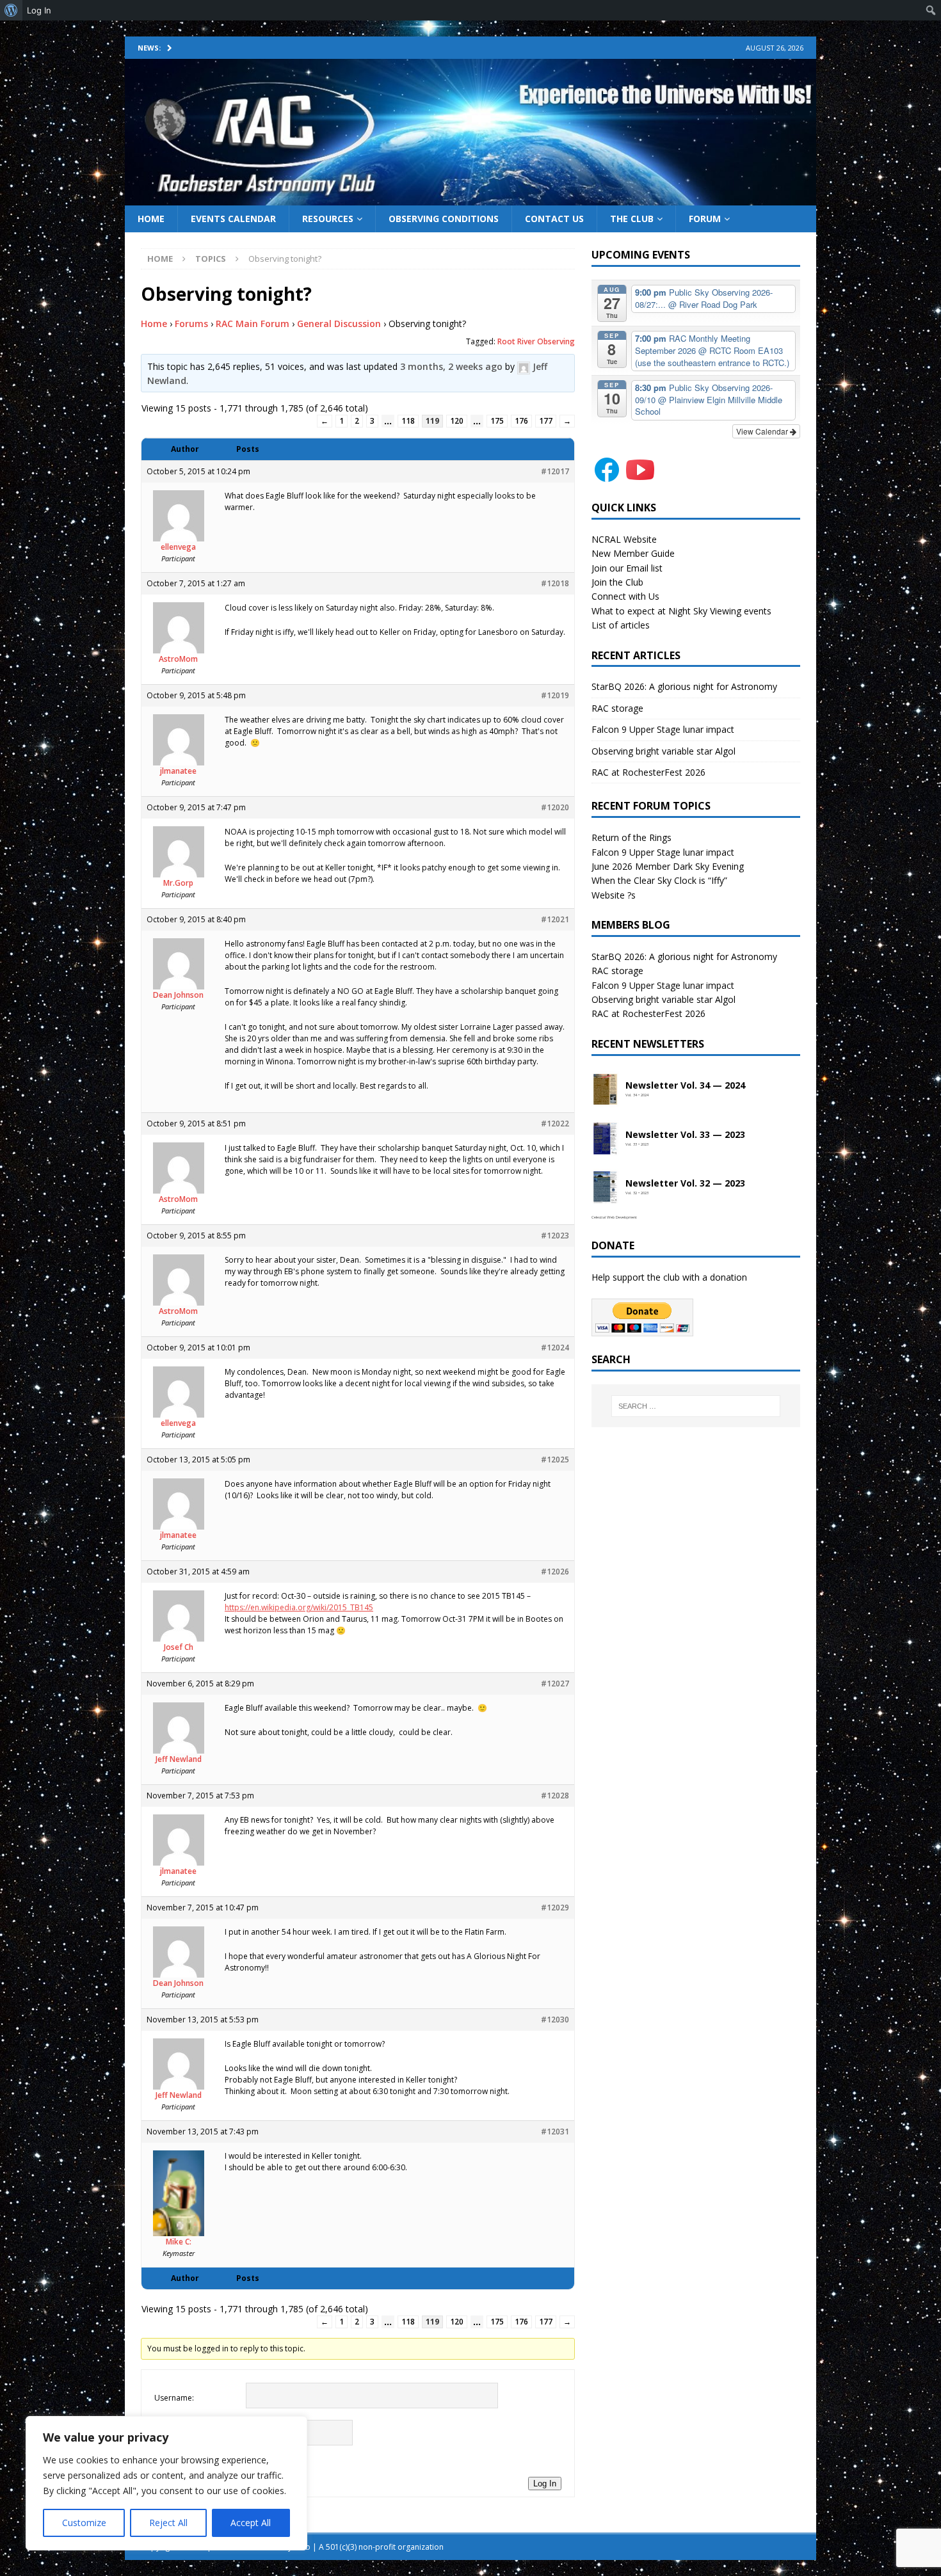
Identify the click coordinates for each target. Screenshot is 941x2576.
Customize (84, 2523)
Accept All (251, 2523)
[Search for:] (696, 1406)
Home (151, 219)
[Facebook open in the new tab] (607, 478)
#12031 (555, 2132)
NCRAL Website (624, 539)
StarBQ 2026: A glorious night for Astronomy (684, 686)
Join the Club (617, 582)
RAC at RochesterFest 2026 (648, 772)
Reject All (168, 2523)
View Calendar (763, 431)
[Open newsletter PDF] (606, 1090)
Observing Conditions (444, 219)
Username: (174, 2398)
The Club (632, 219)
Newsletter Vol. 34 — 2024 (685, 1086)
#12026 (555, 1572)
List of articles (621, 625)
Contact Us (554, 219)
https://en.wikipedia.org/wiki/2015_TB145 (299, 1607)
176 (521, 421)
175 (497, 421)
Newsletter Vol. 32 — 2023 (685, 1184)
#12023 (555, 1236)
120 (457, 421)
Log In (545, 2484)
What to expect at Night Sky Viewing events (681, 611)
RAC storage (617, 708)
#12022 (555, 1124)
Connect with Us (625, 596)
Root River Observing (536, 341)
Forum (705, 219)
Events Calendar (233, 219)
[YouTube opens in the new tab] (640, 478)
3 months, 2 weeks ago (451, 366)
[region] (166, 2483)
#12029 (555, 1908)
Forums (191, 324)
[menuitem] (11, 10)
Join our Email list (627, 568)
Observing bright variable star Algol (664, 751)
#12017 (555, 471)
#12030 (555, 2020)
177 (546, 421)
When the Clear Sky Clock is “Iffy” (659, 880)
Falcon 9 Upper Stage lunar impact (663, 729)
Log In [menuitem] (39, 10)
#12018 (555, 583)
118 (408, 421)
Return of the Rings (631, 837)
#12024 (555, 1348)
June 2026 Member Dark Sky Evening (668, 866)
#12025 (555, 1460)
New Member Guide (633, 553)
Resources (328, 219)
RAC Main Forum (253, 324)
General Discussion (339, 324)
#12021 (555, 919)
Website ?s (614, 895)
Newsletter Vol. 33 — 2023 (685, 1135)
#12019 (555, 695)
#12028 (555, 1796)
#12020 (555, 807)
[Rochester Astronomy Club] (470, 197)
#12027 (555, 1684)
